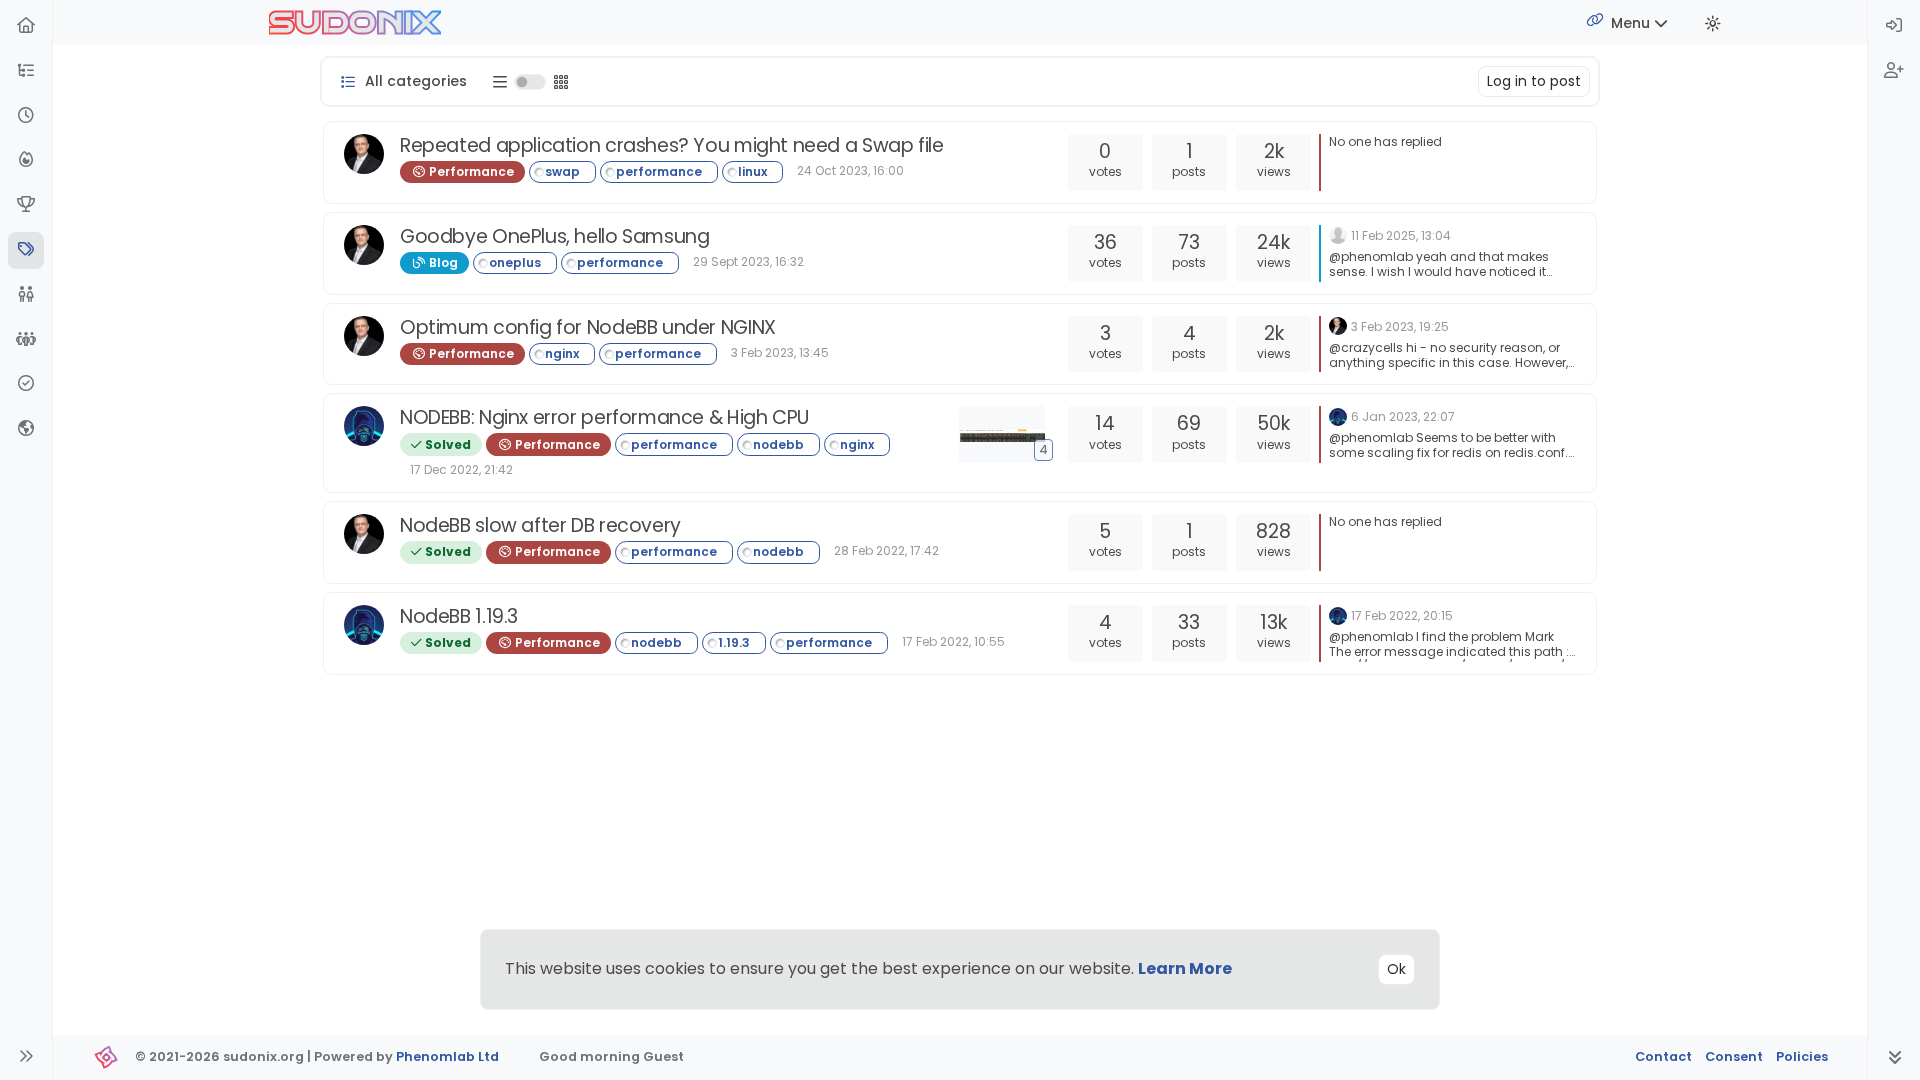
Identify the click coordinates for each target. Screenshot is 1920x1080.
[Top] (26, 205)
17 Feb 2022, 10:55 (953, 641)
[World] (26, 429)
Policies (1802, 1056)
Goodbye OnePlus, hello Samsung (554, 236)
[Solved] (26, 384)
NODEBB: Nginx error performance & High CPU (604, 417)
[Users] (26, 295)
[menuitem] (1894, 26)
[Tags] (26, 250)
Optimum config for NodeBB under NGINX (588, 327)
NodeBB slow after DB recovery (540, 525)
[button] (26, 71)
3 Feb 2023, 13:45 (780, 352)
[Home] (26, 26)
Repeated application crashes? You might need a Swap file (672, 145)
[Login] (1894, 26)
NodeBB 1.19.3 (459, 616)
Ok (1396, 969)
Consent (1734, 1056)
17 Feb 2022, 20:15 (1402, 615)
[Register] (1894, 71)
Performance (470, 171)
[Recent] (26, 116)
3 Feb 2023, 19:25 (1400, 326)
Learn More (1185, 968)
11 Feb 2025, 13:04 (1401, 235)
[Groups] (26, 340)
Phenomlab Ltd (447, 1056)
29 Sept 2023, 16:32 (748, 261)
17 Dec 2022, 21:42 (461, 469)
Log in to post (1534, 81)
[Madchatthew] (1338, 234)
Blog (442, 262)
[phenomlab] (364, 154)
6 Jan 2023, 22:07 (1403, 416)
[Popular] (26, 160)
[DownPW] (364, 426)
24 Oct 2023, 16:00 (850, 170)
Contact (1663, 1056)
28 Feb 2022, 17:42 (886, 550)
